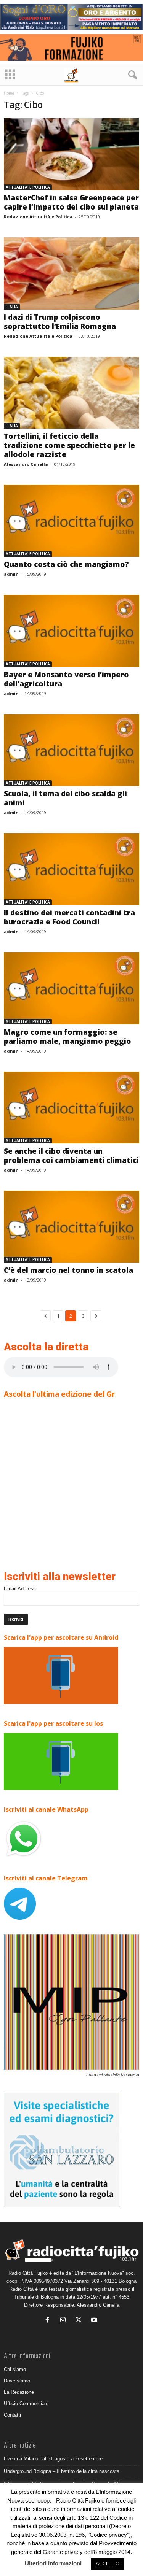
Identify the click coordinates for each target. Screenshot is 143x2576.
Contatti (12, 2415)
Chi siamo (15, 2369)
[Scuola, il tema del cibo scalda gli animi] (71, 750)
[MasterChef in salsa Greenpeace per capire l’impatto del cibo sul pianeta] (71, 154)
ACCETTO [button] (108, 2564)
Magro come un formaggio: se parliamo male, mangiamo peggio (67, 1037)
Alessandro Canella (26, 464)
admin (11, 574)
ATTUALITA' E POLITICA (28, 187)
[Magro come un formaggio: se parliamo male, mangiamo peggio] (71, 988)
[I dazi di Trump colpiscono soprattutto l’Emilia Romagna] (71, 273)
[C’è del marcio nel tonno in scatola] (71, 1227)
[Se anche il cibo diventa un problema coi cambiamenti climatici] (71, 1108)
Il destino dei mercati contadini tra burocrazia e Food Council (69, 917)
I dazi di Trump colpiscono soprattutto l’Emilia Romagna (60, 322)
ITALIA (12, 307)
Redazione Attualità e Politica (38, 217)
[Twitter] (80, 2321)
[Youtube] (95, 2321)
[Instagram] (65, 2321)
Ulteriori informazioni (53, 2563)
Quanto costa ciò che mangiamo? (66, 564)
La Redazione (19, 2392)
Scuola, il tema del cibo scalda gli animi (65, 798)
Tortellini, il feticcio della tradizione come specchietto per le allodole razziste (69, 445)
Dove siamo (17, 2381)
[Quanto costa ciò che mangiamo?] (71, 521)
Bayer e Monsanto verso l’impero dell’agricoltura (66, 679)
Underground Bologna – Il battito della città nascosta (62, 2471)
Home (9, 93)
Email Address (20, 1589)
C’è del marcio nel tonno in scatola (68, 1270)
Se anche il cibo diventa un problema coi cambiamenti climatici (71, 1156)
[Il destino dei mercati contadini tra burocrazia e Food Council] (71, 869)
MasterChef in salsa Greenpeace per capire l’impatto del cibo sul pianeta (71, 202)
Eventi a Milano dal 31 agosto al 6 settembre (53, 2459)
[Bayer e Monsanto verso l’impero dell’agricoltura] (71, 631)
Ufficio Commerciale (26, 2404)
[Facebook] (49, 2321)
